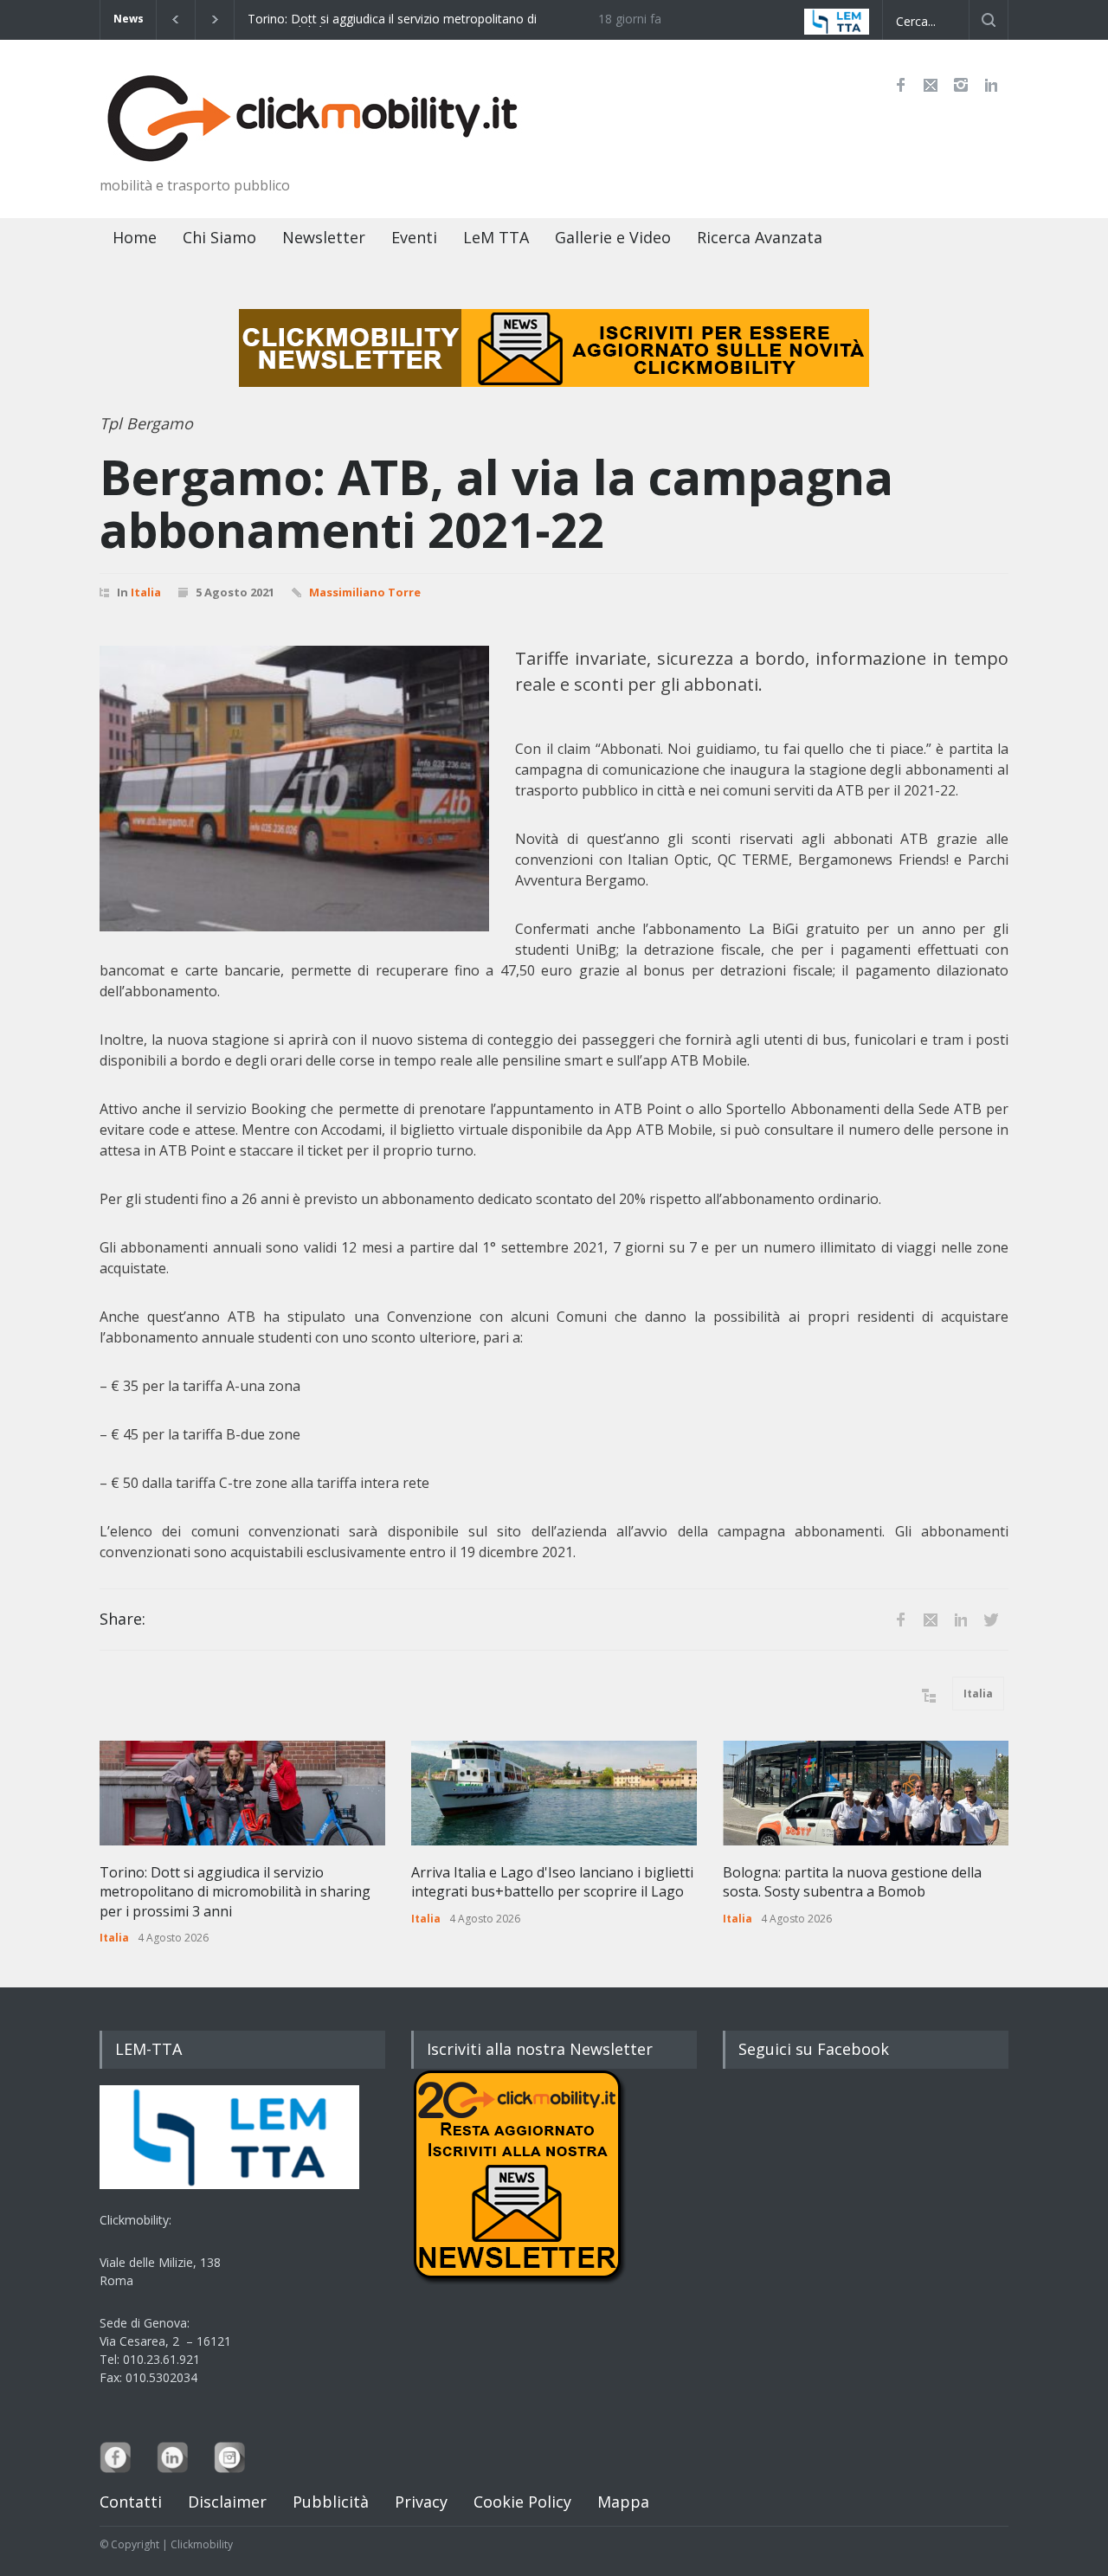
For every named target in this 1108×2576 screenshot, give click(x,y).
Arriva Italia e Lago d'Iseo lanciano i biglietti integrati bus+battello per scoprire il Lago (552, 1882)
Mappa (623, 2502)
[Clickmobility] (316, 145)
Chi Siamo (219, 237)
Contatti (131, 2502)
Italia (146, 592)
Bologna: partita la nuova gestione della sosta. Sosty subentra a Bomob (852, 1882)
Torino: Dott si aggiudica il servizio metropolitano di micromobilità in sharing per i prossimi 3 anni (327, 20)
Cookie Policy (522, 2502)
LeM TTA (496, 237)
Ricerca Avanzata (760, 237)
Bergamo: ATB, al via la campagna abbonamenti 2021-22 (496, 503)
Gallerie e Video (613, 237)
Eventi (414, 237)
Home (135, 237)
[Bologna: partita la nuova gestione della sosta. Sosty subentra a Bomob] (866, 1793)
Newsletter (324, 237)
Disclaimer (227, 2502)
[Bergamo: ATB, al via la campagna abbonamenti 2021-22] (294, 789)
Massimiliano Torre (365, 592)
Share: (122, 1619)
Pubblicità (331, 2502)
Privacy (421, 2502)
